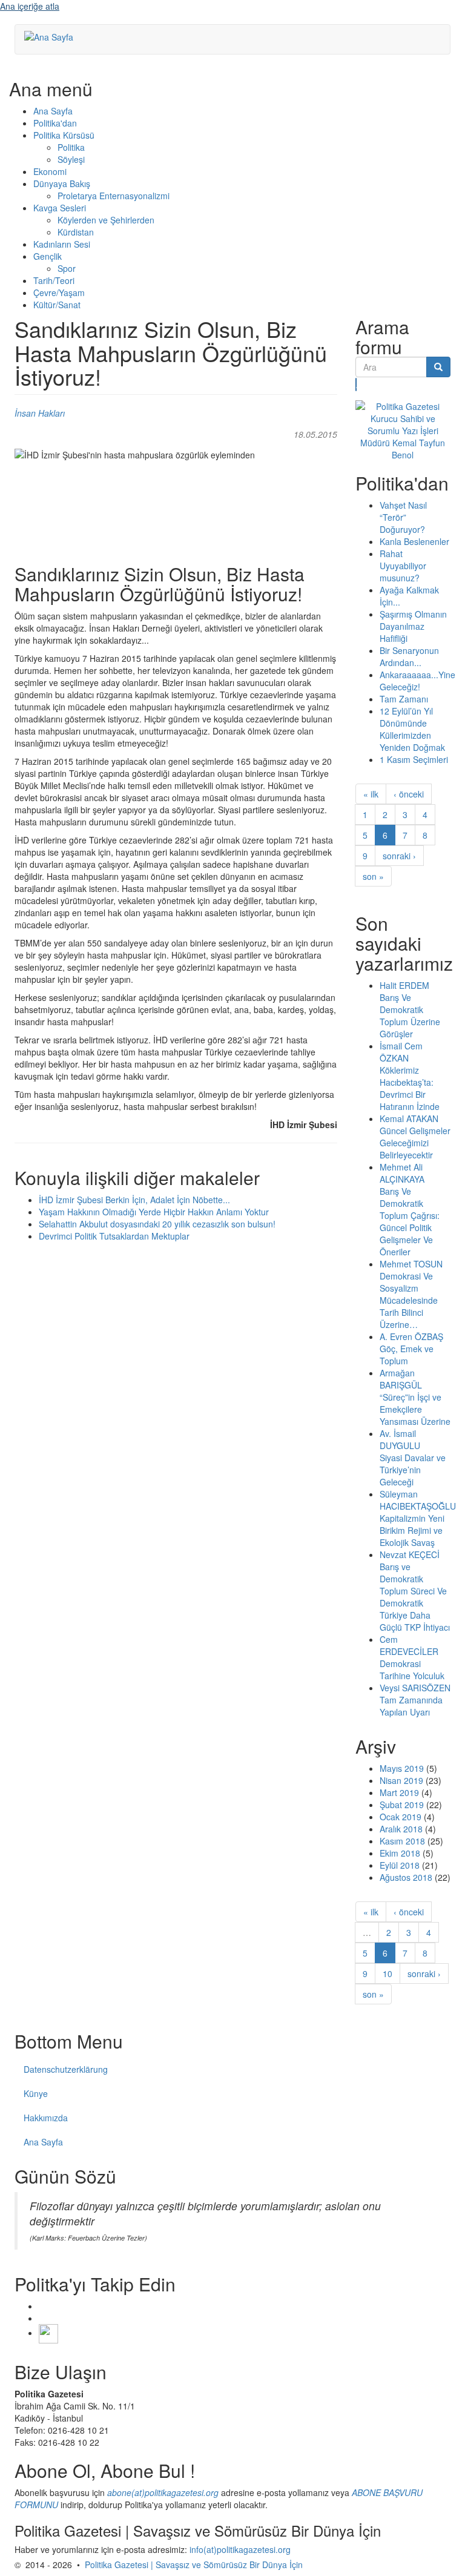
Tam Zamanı (404, 699)
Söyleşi (71, 159)
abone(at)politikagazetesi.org (163, 2492)
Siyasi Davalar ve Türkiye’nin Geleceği (413, 1470)
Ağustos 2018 (406, 1877)
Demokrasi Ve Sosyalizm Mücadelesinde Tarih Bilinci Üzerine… (409, 1300)
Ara (356, 385)
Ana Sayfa (53, 111)
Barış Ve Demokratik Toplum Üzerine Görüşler (410, 1016)
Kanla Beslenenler (414, 541)
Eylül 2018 (400, 1865)
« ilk (371, 794)
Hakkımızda (46, 2118)
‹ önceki (409, 794)
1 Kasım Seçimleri (414, 759)
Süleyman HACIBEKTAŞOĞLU (418, 1500)
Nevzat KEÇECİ (410, 1554)
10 (387, 1973)
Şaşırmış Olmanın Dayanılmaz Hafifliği (413, 626)
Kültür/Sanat (57, 305)
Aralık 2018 (401, 1829)
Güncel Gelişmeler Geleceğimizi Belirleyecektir (415, 1143)
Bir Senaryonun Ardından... (409, 656)
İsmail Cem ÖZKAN (401, 1052)
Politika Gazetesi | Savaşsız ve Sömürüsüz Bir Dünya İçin (194, 2564)
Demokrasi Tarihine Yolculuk (412, 1669)
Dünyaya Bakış (62, 183)
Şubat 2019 (402, 1805)
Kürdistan (76, 232)
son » (373, 876)
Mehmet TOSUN (411, 1264)
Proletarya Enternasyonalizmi (114, 196)
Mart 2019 (399, 1792)
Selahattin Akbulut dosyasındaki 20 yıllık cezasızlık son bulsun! (157, 1224)
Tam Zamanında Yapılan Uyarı (411, 1706)
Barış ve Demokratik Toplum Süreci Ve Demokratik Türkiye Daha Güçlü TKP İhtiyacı (415, 1597)
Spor (67, 268)
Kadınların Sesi (62, 244)
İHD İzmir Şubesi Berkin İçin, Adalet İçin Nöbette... (134, 1200)
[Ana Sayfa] (53, 36)
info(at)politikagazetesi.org (240, 2549)
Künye (36, 2093)
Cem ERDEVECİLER (409, 1645)
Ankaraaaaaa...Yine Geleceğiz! (417, 681)
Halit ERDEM (404, 985)
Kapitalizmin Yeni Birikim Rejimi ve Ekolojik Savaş (412, 1530)
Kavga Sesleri (60, 208)
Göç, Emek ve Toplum (407, 1355)
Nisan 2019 (401, 1780)
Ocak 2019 (401, 1817)
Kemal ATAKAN (409, 1118)
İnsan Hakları (40, 413)
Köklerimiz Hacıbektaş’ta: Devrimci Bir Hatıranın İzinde (410, 1088)
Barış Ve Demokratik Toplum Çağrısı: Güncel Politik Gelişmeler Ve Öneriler (410, 1221)
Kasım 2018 (402, 1841)
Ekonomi (50, 171)
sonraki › (399, 856)
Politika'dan (55, 123)
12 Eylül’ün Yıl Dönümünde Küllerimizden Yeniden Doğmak (412, 729)
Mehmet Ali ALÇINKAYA (402, 1173)
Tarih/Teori (54, 280)
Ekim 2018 (400, 1853)
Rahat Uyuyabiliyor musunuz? (403, 566)
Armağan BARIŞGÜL (401, 1379)
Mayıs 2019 (402, 1768)
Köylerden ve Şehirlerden (106, 220)
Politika (71, 147)
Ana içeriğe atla (30, 6)
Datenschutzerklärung (66, 2069)
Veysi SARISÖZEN (415, 1688)
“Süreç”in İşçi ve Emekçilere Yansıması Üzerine (415, 1409)
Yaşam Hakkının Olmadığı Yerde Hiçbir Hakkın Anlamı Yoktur (154, 1212)
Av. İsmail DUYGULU (400, 1439)
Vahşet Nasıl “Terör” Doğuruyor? (403, 517)
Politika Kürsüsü (64, 135)
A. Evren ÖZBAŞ (411, 1336)
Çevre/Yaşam (59, 292)
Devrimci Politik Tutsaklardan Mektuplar (114, 1236)
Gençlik (48, 256)
